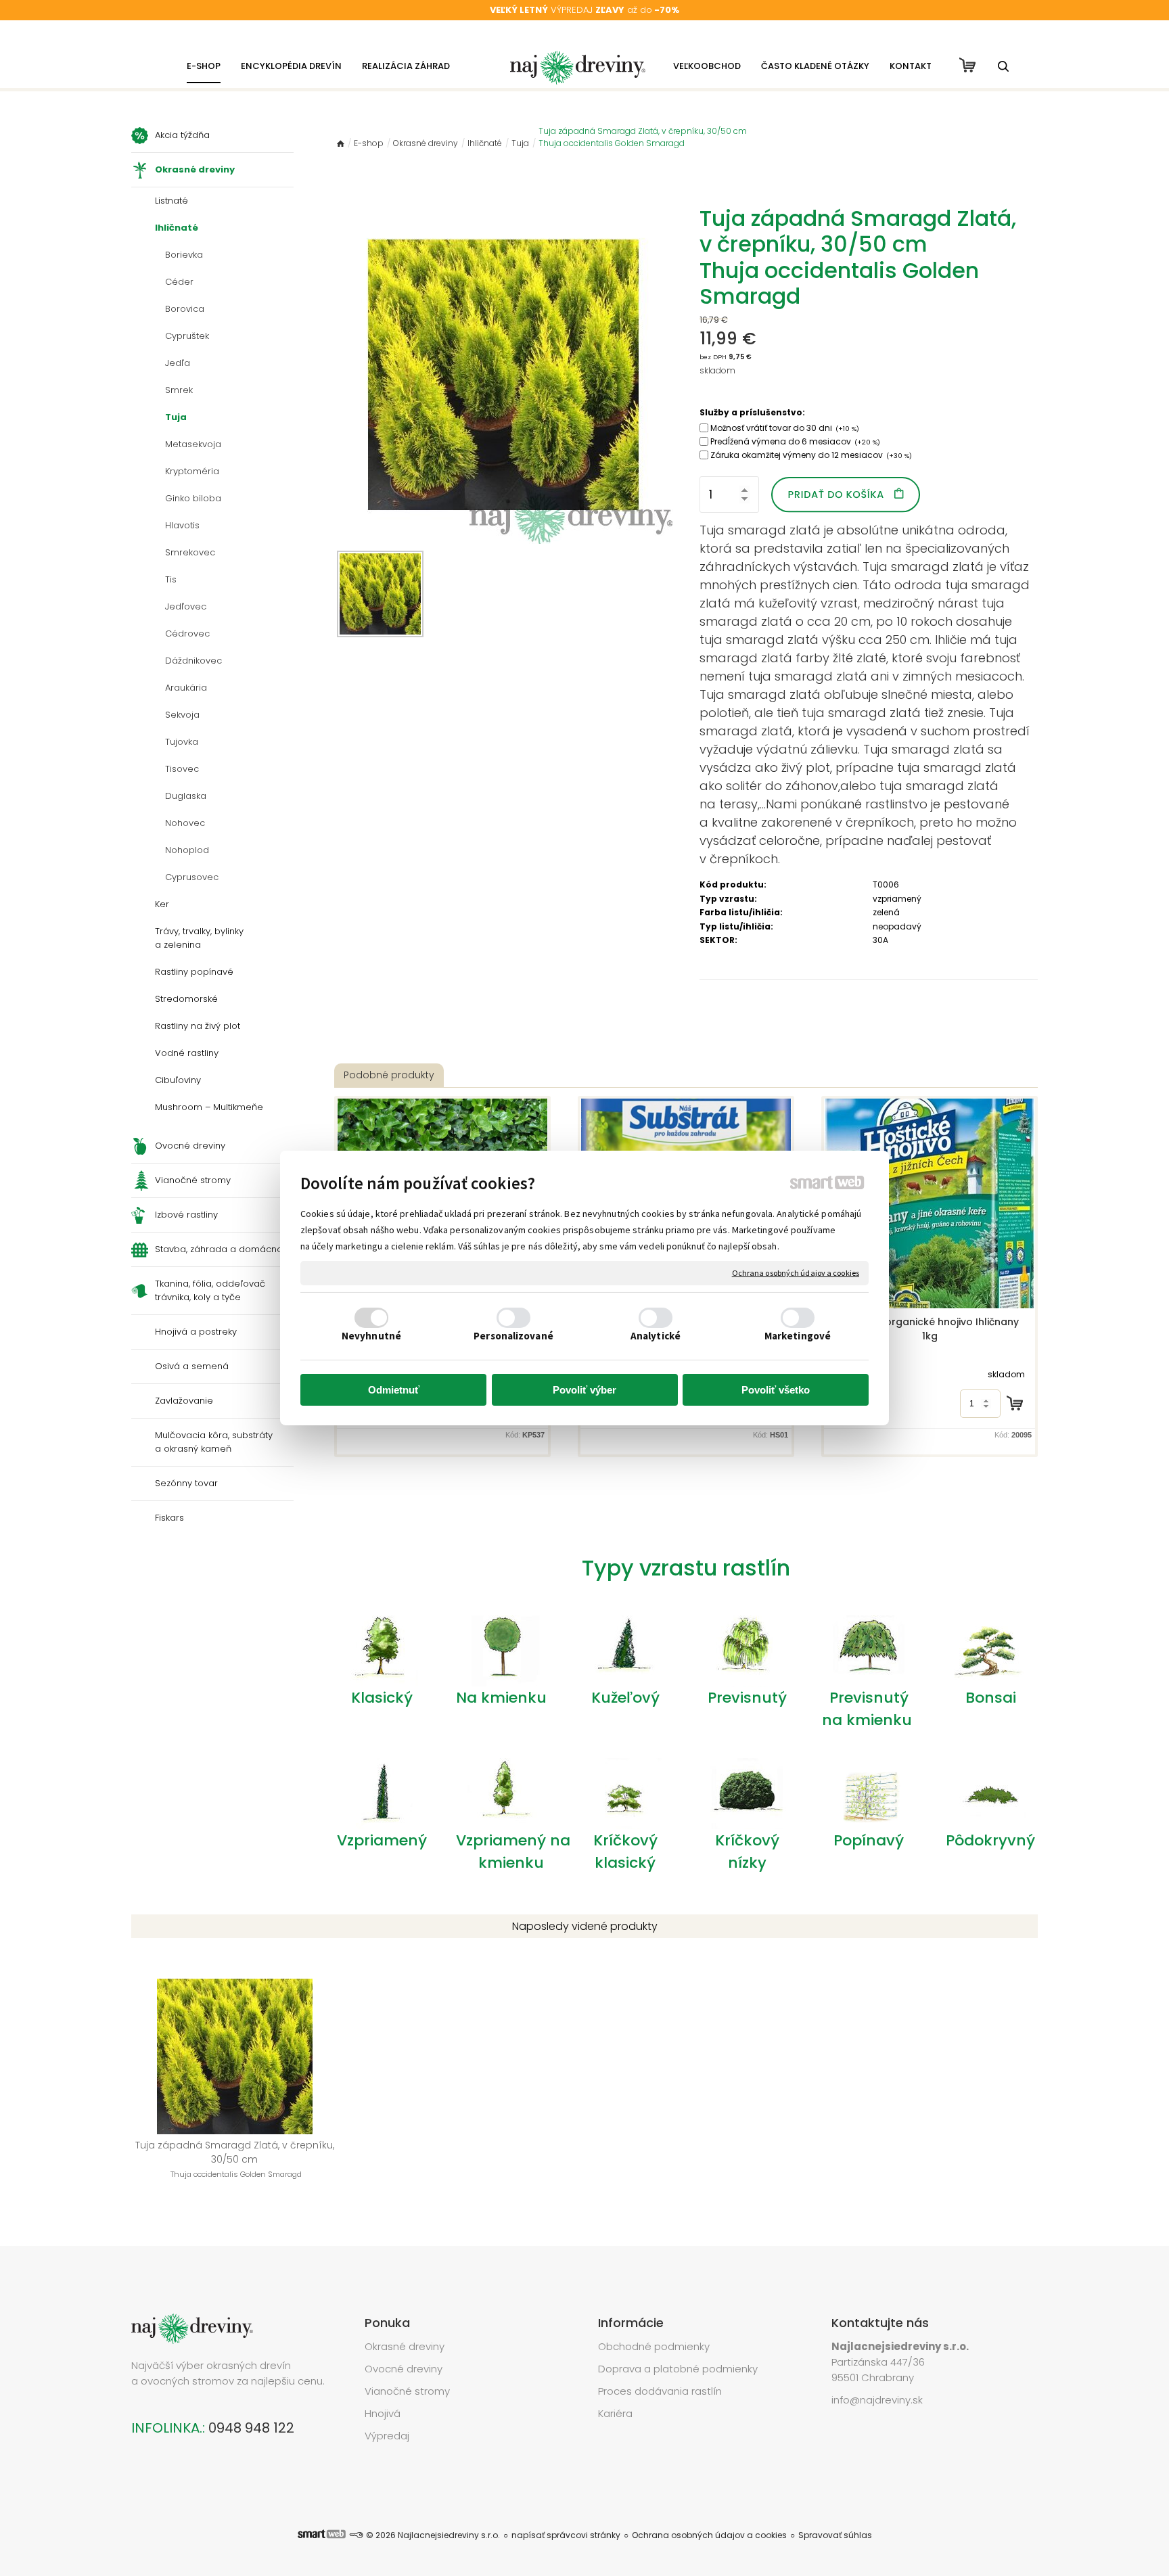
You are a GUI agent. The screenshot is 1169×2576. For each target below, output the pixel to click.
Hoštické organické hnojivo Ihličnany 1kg (931, 1329)
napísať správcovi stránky (566, 2535)
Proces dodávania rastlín (661, 2391)
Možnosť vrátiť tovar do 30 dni (785, 428)
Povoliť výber (584, 1390)
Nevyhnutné (371, 1336)
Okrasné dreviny (405, 2346)
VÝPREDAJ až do (584, 10)
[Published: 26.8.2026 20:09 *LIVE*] (356, 2535)
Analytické (656, 1336)
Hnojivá (383, 2413)
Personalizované (513, 1336)
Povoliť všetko (776, 1390)
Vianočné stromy (407, 2391)
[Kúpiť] (1015, 1403)
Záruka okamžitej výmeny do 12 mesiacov (811, 455)
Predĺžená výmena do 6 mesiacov (795, 441)
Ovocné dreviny (404, 2369)
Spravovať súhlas (835, 2535)
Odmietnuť (394, 1390)
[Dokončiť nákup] (967, 65)
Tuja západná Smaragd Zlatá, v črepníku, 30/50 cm (236, 2159)
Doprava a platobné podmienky (678, 2369)
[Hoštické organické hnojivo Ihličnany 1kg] (930, 1203)
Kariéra (615, 2413)
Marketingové (798, 1336)
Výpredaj (387, 2436)
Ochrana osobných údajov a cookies (796, 1273)
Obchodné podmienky (654, 2346)
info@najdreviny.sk (877, 2400)
